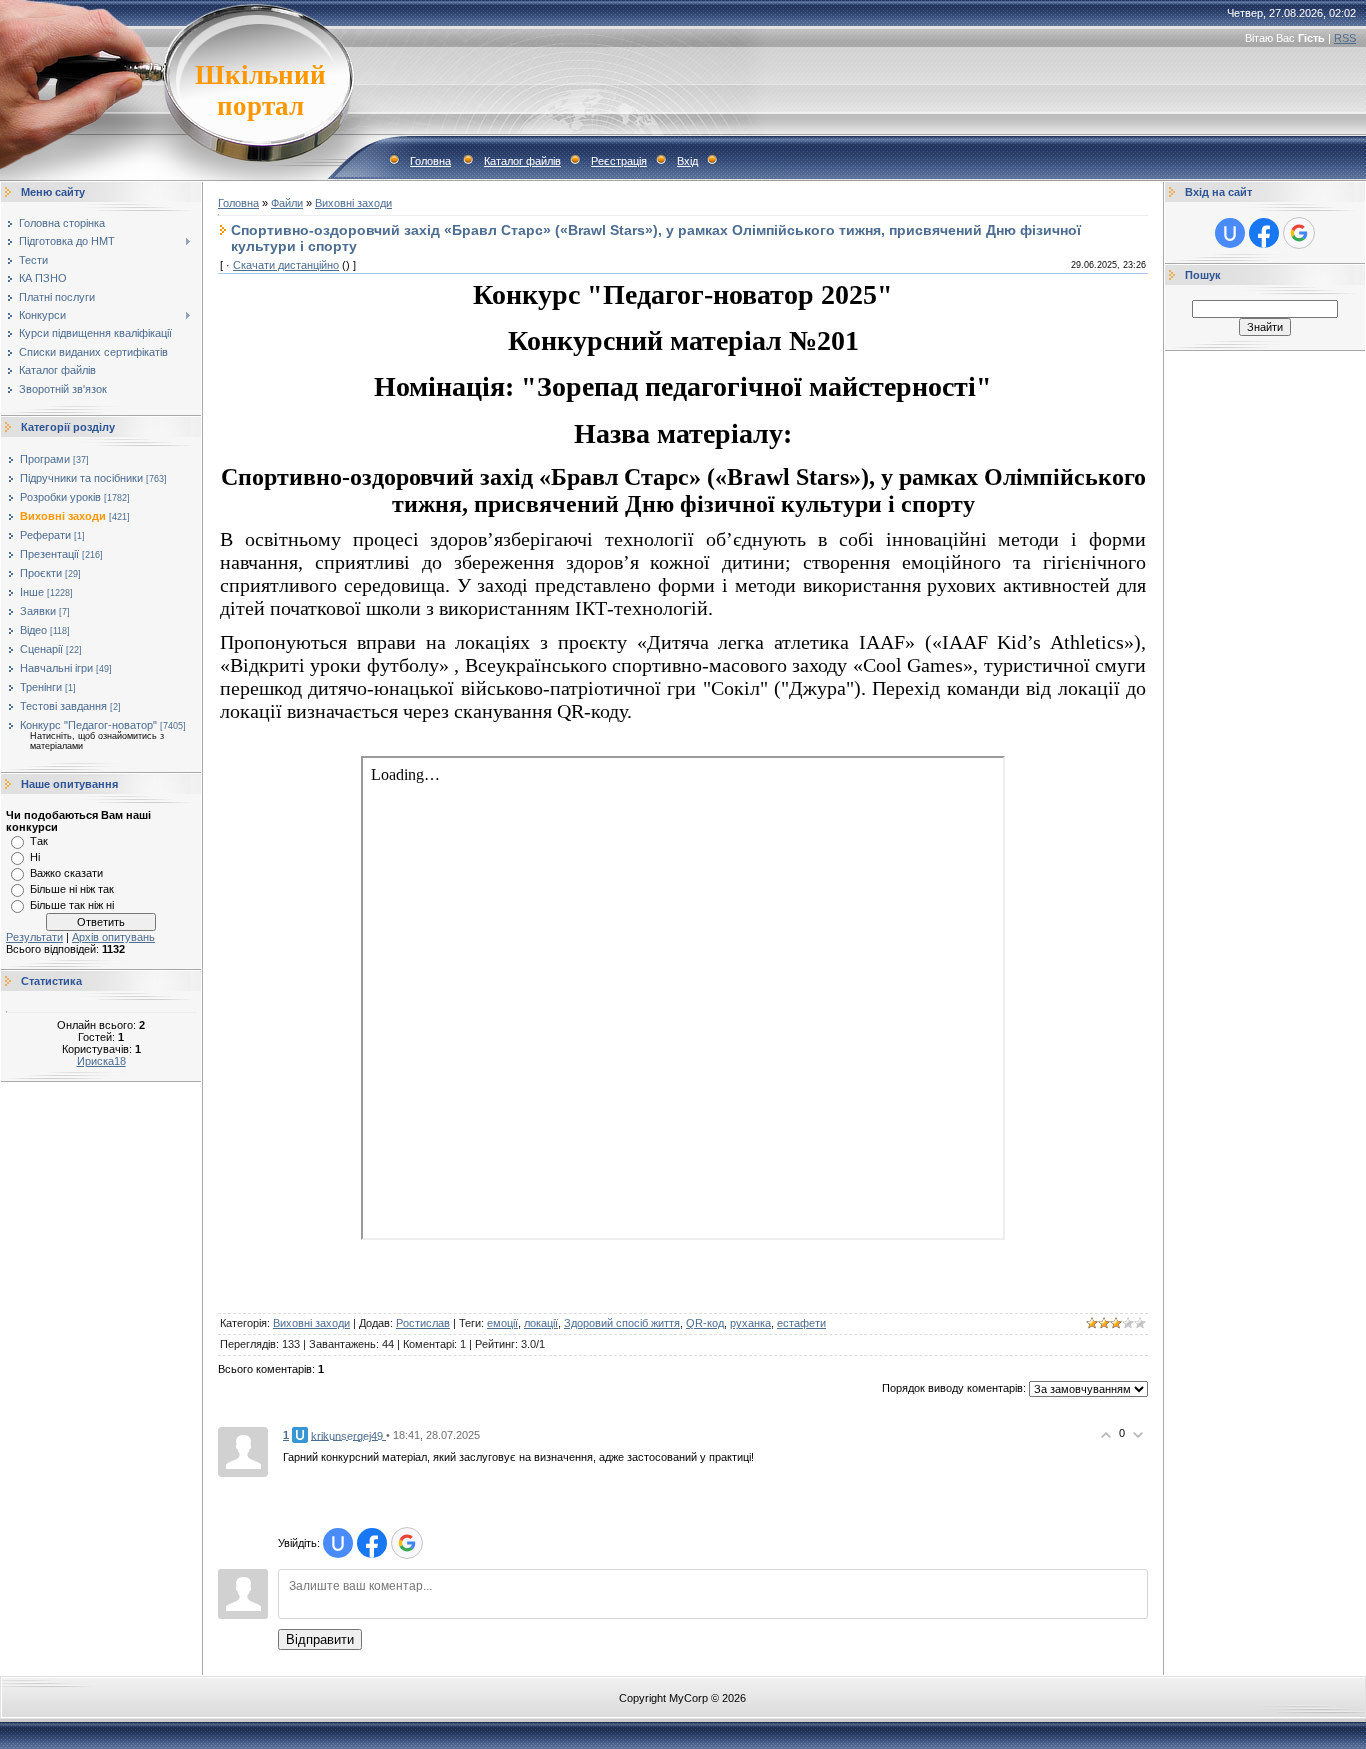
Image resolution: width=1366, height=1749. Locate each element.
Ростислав (423, 1323)
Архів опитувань (113, 937)
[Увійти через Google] (407, 1543)
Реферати (45, 535)
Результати (34, 937)
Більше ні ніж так (72, 889)
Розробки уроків (60, 497)
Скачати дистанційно (286, 265)
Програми (45, 459)
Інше (32, 592)
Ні (35, 857)
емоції (502, 1323)
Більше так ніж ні (72, 905)
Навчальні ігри (56, 668)
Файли (287, 203)
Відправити (320, 1639)
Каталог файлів (522, 161)
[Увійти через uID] (338, 1543)
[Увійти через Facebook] (372, 1543)
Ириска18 (101, 1061)
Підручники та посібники (81, 478)
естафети (801, 1323)
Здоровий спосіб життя (622, 1323)
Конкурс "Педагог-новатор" (88, 725)
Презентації (49, 554)
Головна (430, 161)
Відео (33, 630)
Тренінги (41, 687)
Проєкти (41, 573)
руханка (750, 1323)
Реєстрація (619, 161)
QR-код (705, 1323)
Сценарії (41, 649)
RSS (1345, 38)
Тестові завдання (63, 706)
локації (541, 1323)
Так (39, 841)
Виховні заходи (63, 516)
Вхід (687, 161)
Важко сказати (66, 873)
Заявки (38, 611)
